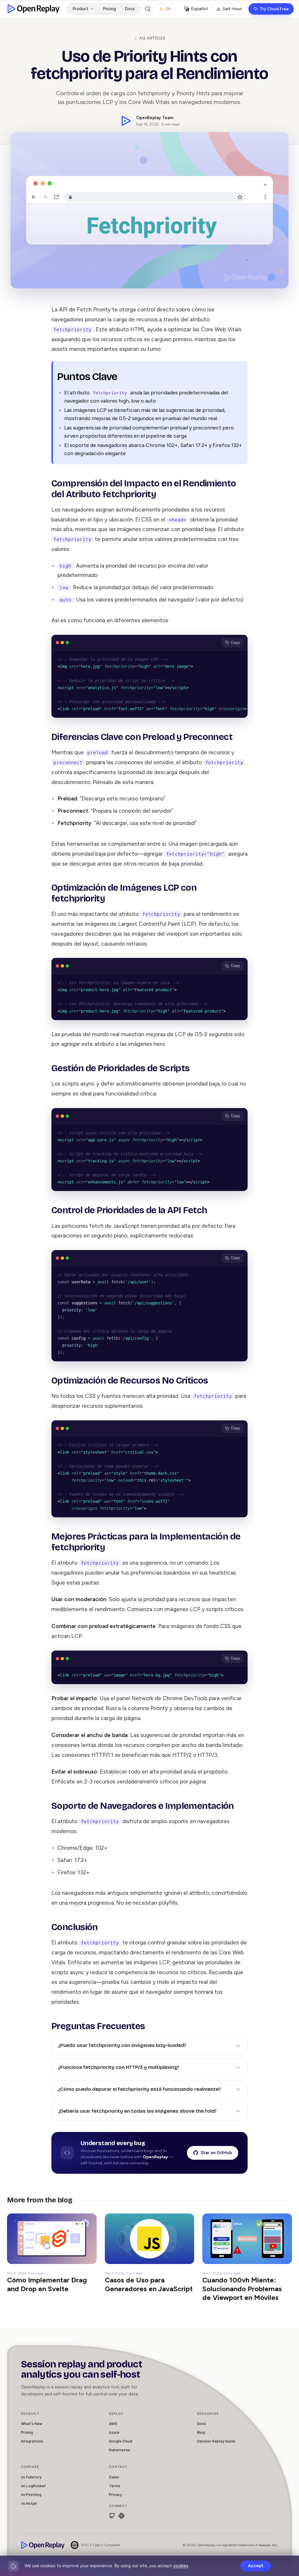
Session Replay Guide (216, 2441)
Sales (114, 2477)
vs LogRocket (33, 2486)
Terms (115, 2486)
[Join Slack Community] (121, 2516)
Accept (256, 2566)
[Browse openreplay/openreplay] (112, 2516)
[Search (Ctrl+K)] (148, 9)
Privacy (115, 2494)
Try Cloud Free (274, 9)
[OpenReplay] (43, 2545)
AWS (113, 2423)
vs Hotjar (29, 2503)
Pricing (109, 9)
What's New (32, 2423)
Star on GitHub (216, 2153)
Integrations (32, 2441)
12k (168, 9)
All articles (152, 38)
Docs (130, 9)
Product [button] (80, 9)
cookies (181, 2566)
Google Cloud (121, 2441)
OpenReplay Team (155, 118)
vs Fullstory (31, 2477)
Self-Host (232, 9)
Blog (201, 2432)
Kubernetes (119, 2450)
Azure (114, 2432)
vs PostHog (31, 2494)
